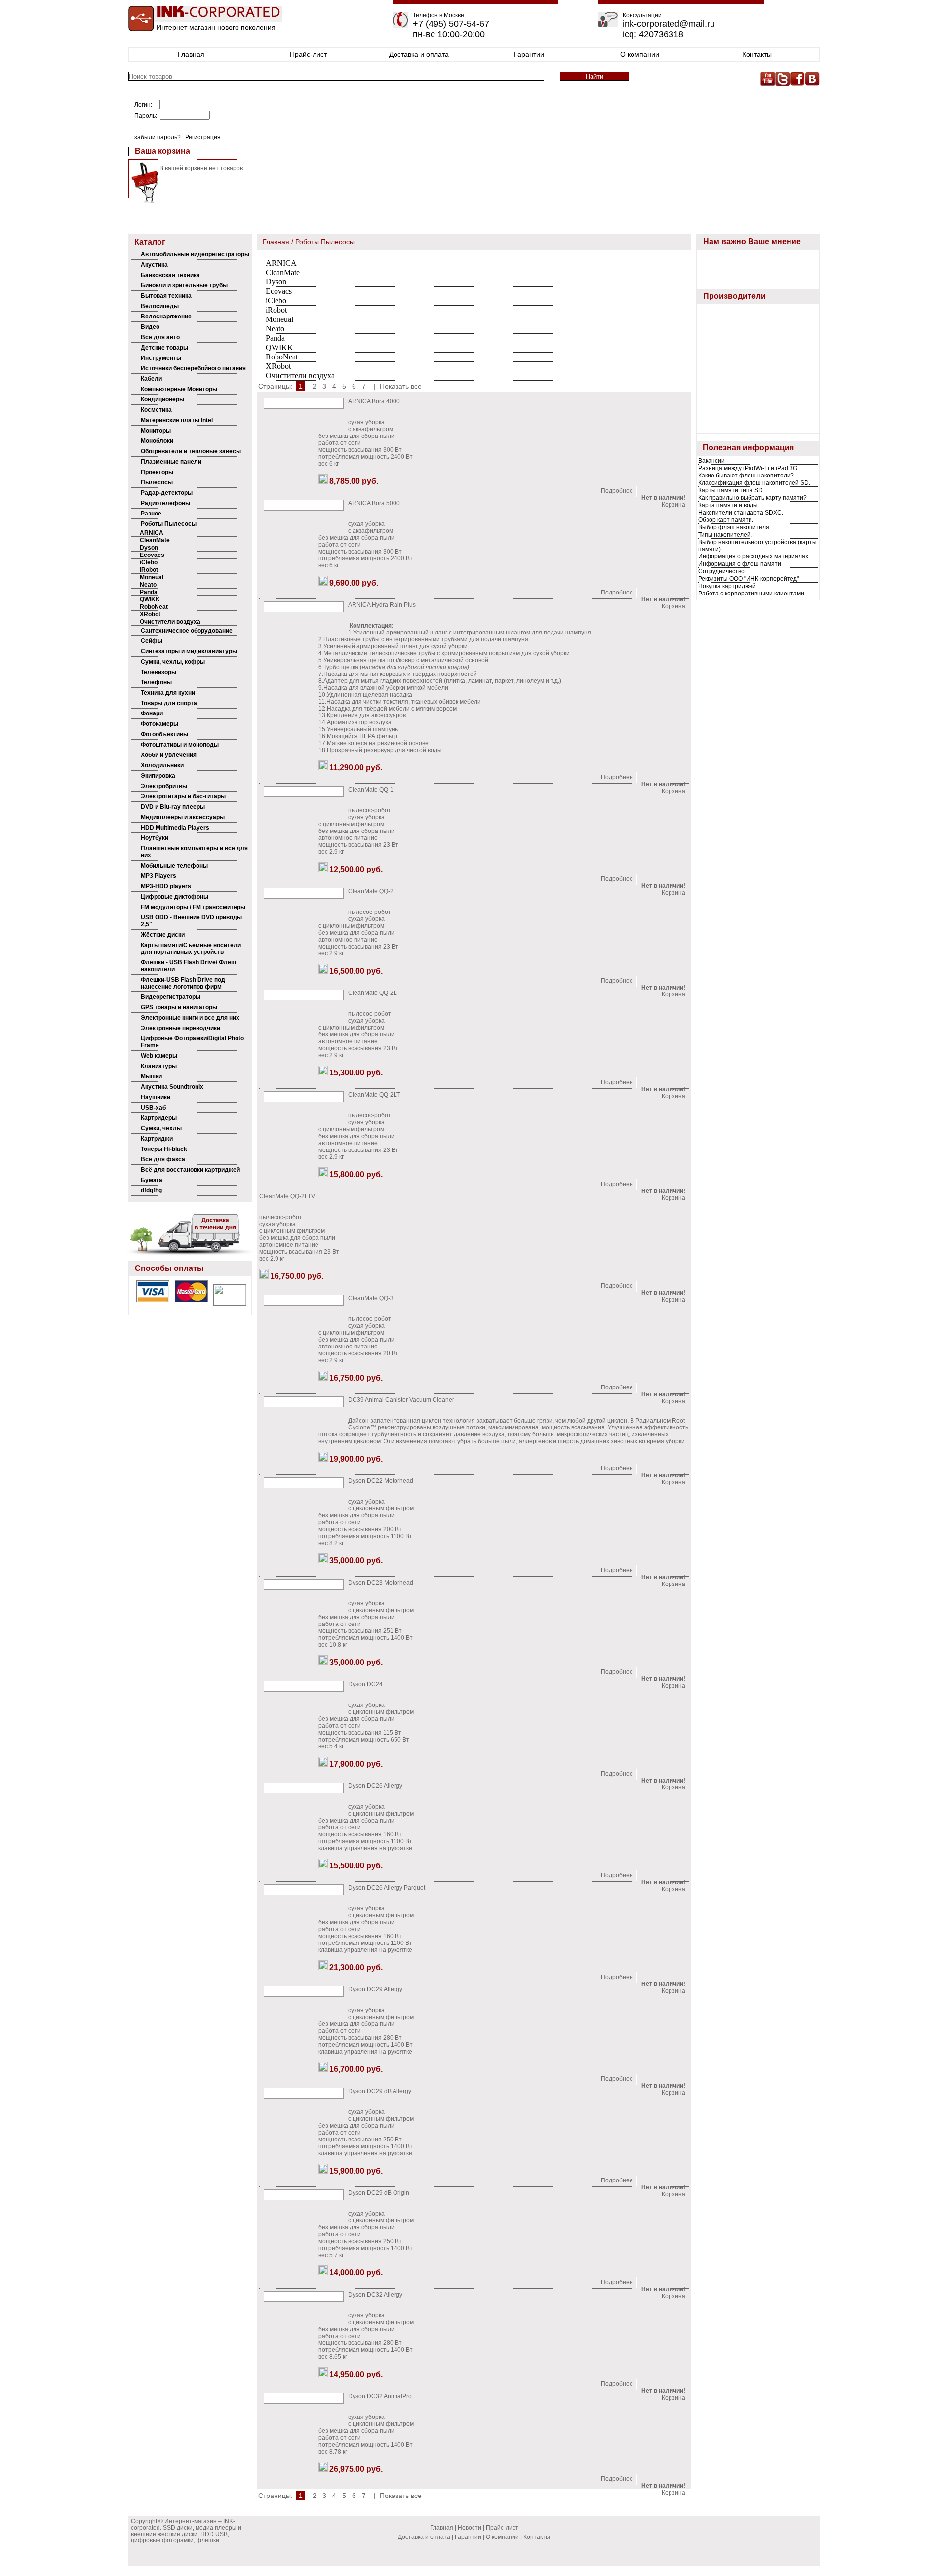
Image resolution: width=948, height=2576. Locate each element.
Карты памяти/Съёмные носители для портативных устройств (191, 949)
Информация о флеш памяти (740, 564)
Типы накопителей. (725, 535)
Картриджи (157, 1139)
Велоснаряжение (166, 317)
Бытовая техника (166, 296)
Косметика (156, 410)
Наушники (156, 1097)
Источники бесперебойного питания (193, 368)
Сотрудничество (721, 571)
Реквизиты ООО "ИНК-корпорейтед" (749, 579)
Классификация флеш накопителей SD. (754, 483)
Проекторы (157, 472)
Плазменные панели (171, 462)
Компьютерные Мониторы (179, 389)
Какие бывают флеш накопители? (746, 476)
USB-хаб (153, 1108)
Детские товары (164, 348)
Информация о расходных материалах (753, 556)
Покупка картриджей (727, 586)
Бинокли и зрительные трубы (184, 285)
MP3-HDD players (166, 886)
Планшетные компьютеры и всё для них (194, 852)
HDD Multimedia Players (175, 828)
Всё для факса (163, 1159)
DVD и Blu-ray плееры (173, 807)
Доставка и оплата (419, 54)
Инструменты (161, 358)
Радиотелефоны (165, 503)
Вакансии (711, 461)
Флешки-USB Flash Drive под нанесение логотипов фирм (183, 983)
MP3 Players (158, 876)
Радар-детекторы (167, 493)
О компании (640, 54)
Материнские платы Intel (177, 420)
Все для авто (160, 337)
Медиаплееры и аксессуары (183, 817)
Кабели (151, 379)
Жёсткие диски (163, 935)
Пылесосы (157, 482)
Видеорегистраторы (171, 997)
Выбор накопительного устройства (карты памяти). (757, 546)
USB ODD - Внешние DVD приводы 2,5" (191, 921)
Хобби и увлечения (169, 755)
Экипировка (158, 776)
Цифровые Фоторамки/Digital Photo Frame (192, 1042)
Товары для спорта (169, 703)
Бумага (152, 1180)
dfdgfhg (151, 1190)
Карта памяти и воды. (729, 505)
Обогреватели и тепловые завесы (191, 451)
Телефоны (156, 682)
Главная (191, 54)
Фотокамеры (159, 724)
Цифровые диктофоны (175, 897)
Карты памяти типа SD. (731, 490)
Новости (470, 2528)
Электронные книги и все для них (190, 1018)
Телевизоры (158, 672)
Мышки (151, 1076)
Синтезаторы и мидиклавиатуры (189, 651)
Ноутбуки (155, 838)
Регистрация (203, 137)
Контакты (757, 54)
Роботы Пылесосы (169, 524)
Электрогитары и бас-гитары (183, 796)
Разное (151, 514)
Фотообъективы (164, 734)
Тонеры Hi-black (164, 1149)
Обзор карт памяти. (726, 520)
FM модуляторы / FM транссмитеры (193, 907)
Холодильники (162, 765)
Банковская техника (170, 275)
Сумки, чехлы (161, 1128)
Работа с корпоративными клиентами (751, 594)
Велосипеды (160, 306)
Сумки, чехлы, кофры (173, 662)
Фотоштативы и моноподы (180, 745)
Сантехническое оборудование (187, 631)
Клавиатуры (159, 1066)
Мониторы (156, 431)
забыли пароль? (158, 137)
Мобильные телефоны (174, 866)
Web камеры (159, 1056)
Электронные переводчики (180, 1028)
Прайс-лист (308, 54)
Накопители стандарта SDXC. (741, 513)
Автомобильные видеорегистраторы (195, 254)
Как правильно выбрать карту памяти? (752, 498)
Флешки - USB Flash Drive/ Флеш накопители (188, 966)
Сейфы (152, 641)
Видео (150, 327)
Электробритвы (164, 786)
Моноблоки (157, 441)
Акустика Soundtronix (172, 1087)
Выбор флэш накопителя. (734, 527)
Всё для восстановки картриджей (190, 1170)
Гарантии (529, 54)
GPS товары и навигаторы (179, 1007)
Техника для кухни (168, 693)
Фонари (152, 713)
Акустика (154, 265)
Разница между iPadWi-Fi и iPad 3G (748, 468)
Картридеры (159, 1118)
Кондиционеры (162, 399)
